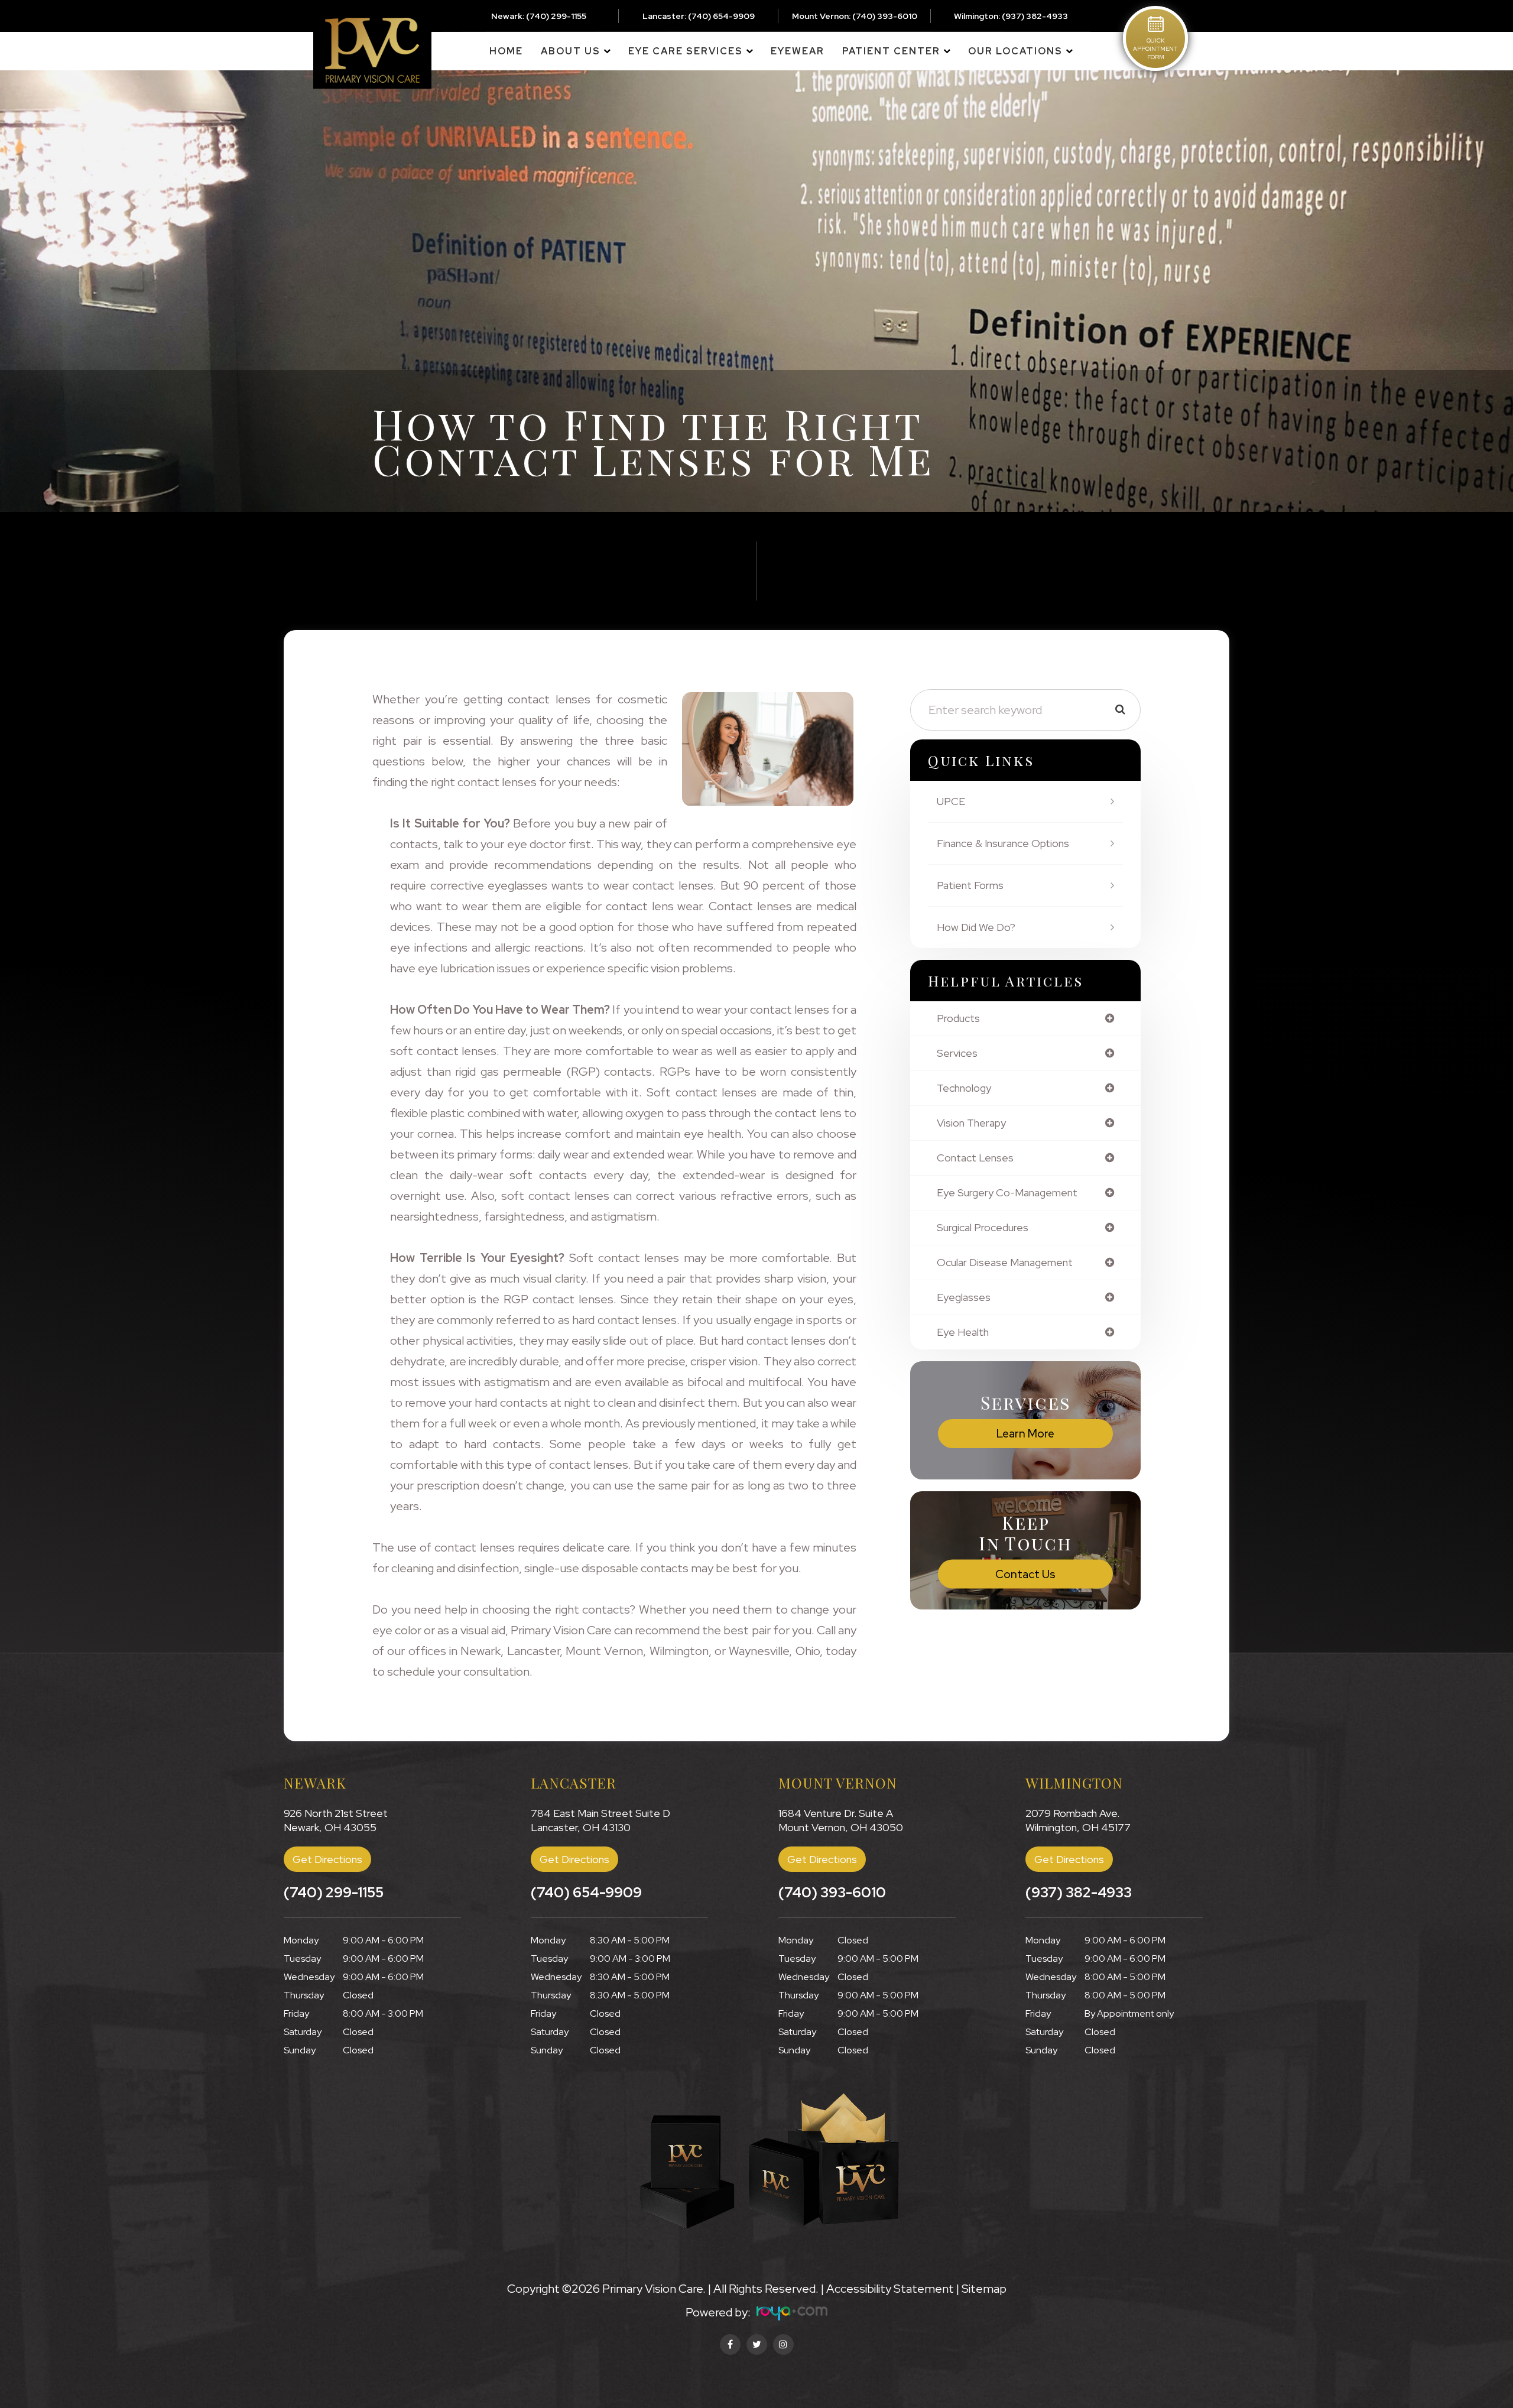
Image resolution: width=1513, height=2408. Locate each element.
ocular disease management (1005, 1263)
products (958, 1018)
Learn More (1025, 1434)
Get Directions (327, 1859)
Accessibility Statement (890, 2289)
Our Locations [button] (1015, 51)
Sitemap (984, 2289)
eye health (963, 1332)
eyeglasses (964, 1297)
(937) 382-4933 (1035, 16)
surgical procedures (983, 1228)
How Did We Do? (976, 927)
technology (964, 1088)
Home (506, 51)
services (957, 1053)
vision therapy (971, 1123)
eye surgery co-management (1007, 1193)
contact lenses (975, 1158)
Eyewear (798, 51)
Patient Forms (970, 885)
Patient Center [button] (891, 51)
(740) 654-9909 (721, 16)
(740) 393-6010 (885, 16)
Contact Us (1025, 1574)
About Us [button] (571, 51)
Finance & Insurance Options (1003, 843)
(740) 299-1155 (556, 16)
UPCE (951, 801)
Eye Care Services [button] (686, 51)
